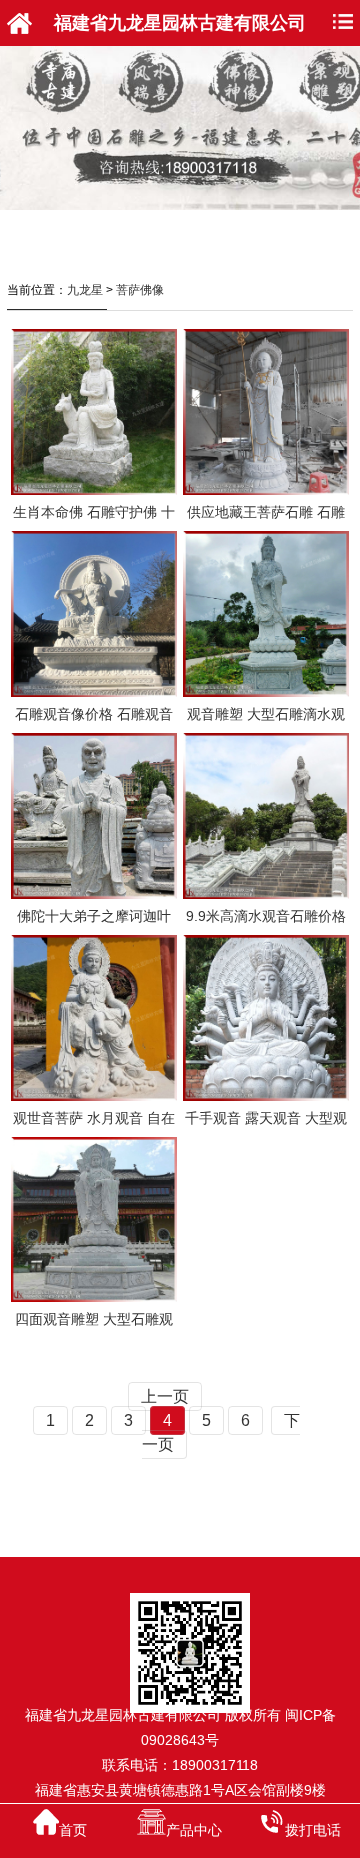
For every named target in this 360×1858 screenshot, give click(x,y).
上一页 (165, 1396)
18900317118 (215, 1765)
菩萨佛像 (140, 290)
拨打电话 (313, 1830)
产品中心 (194, 1830)
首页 (73, 1830)
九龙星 (85, 290)
